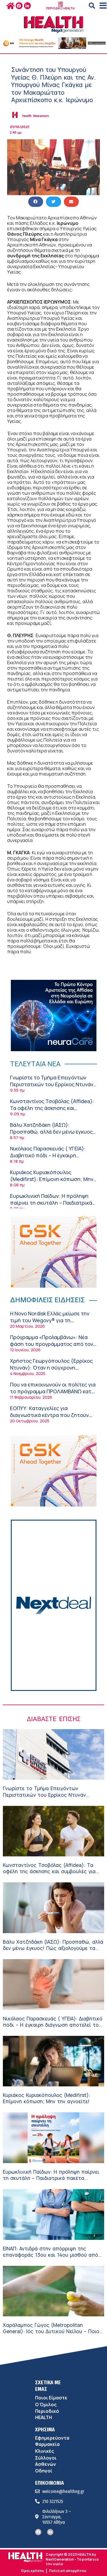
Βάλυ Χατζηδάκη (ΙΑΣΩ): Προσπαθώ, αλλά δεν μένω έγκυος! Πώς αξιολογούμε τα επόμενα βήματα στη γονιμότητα (52, 1135)
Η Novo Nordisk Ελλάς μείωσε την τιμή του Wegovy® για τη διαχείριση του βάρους (50, 1320)
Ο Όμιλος (46, 2405)
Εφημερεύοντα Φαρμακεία (52, 2441)
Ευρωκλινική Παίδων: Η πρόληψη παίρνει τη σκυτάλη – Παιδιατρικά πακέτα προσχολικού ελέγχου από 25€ (52, 1206)
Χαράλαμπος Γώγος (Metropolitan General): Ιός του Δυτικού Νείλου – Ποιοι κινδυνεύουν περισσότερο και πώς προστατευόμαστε (52, 2334)
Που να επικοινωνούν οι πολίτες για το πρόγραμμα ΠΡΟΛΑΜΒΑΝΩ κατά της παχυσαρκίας (53, 1391)
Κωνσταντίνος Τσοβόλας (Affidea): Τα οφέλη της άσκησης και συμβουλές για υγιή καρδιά (52, 1108)
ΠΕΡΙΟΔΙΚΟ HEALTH (60, 8)
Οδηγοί (44, 2471)
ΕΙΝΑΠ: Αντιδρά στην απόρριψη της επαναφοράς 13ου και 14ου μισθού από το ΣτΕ (51, 2255)
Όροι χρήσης (32, 2571)
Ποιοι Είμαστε (51, 2398)
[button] (92, 6)
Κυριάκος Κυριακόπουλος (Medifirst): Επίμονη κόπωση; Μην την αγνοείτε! (52, 1179)
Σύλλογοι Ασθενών (46, 2461)
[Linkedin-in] (27, 6)
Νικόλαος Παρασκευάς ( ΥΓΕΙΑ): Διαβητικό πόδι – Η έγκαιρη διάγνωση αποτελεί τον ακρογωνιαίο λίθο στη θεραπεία (49, 1158)
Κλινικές (45, 2451)
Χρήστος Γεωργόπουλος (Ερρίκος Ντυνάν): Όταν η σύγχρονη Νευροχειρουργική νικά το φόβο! (51, 1367)
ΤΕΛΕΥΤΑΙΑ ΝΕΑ (35, 1064)
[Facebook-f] (19, 6)
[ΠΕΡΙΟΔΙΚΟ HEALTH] (60, 4)
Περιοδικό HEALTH (47, 2414)
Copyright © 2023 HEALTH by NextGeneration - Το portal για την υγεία (72, 2559)
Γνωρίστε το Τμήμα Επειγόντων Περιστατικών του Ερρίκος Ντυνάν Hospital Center (52, 1084)
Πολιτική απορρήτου (68, 2571)
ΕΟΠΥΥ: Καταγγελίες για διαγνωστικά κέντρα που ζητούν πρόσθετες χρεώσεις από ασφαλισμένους (49, 1418)
